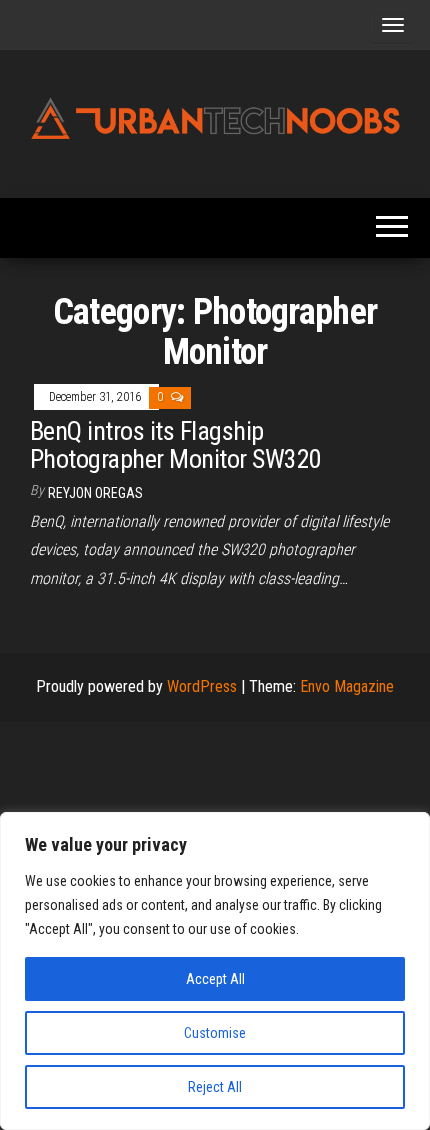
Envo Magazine (347, 686)
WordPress (202, 686)
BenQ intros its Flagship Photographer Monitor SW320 (175, 445)
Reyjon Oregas (95, 493)
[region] (215, 971)
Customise (215, 1033)
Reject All (215, 1087)
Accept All (215, 979)
